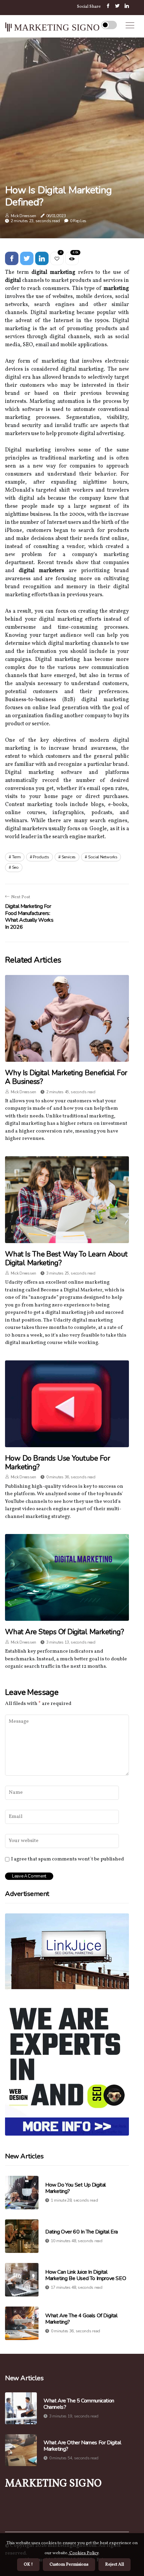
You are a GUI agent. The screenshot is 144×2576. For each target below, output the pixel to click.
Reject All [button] (115, 2565)
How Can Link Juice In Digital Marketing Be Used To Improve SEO (86, 2275)
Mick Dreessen (23, 216)
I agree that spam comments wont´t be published (67, 1859)
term (16, 857)
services (69, 857)
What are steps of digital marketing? (64, 1632)
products (41, 857)
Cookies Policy (83, 2553)
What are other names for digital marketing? (82, 2446)
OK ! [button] (28, 2565)
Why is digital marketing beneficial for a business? (66, 1077)
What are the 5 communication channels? (79, 2404)
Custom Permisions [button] (69, 2565)
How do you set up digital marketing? (76, 2188)
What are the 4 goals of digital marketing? (81, 2319)
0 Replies (78, 221)
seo (15, 867)
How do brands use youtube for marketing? (57, 1463)
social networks (103, 857)
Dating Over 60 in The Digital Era (82, 2232)
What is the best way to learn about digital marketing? (66, 1259)
